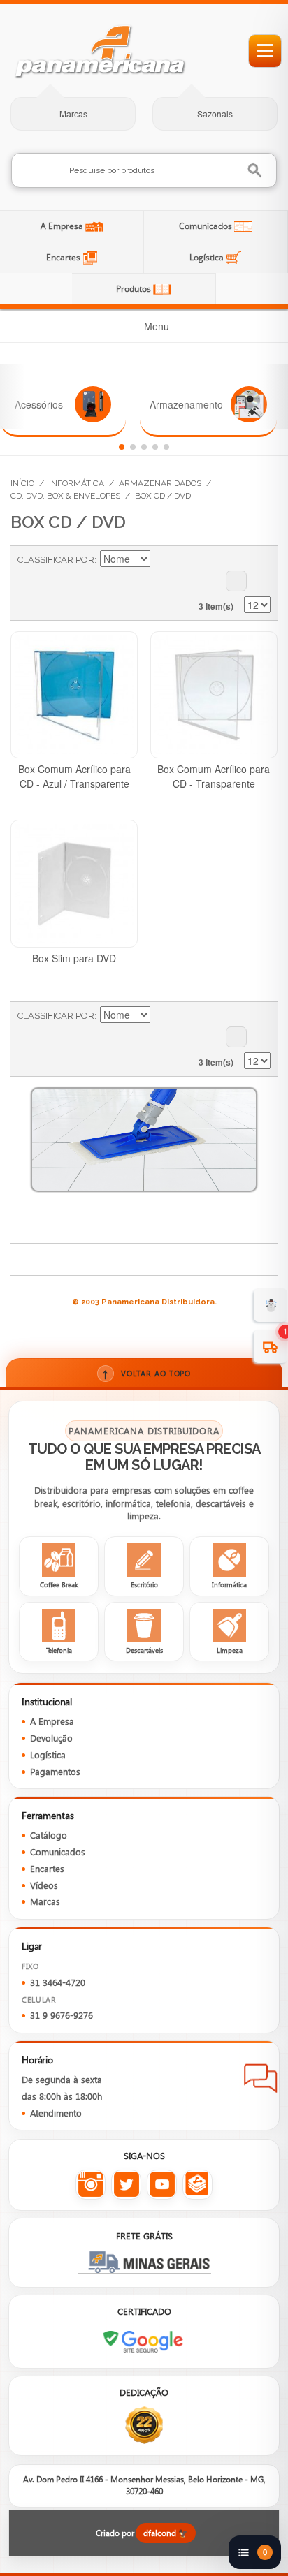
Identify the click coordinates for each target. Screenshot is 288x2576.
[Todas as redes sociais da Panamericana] (197, 2185)
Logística (208, 257)
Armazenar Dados (160, 483)
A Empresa (63, 226)
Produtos (135, 289)
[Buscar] (255, 171)
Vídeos (44, 1885)
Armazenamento (186, 404)
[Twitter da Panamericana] (126, 2185)
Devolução (51, 1738)
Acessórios (39, 404)
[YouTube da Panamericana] (162, 2185)
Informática (77, 483)
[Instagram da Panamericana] (91, 2185)
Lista (236, 581)
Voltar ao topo (147, 1373)
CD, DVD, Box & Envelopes (65, 496)
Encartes (64, 257)
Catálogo (49, 1835)
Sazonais (215, 114)
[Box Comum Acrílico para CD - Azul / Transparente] (74, 695)
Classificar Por (56, 560)
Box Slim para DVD (74, 958)
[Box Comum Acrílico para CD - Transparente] (214, 695)
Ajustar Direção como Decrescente (163, 560)
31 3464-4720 (58, 1982)
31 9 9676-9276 (62, 2015)
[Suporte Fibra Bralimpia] (144, 1140)
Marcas (73, 114)
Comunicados (207, 226)
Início (22, 483)
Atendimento (56, 2113)
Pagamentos (55, 1772)
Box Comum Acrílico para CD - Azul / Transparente (74, 776)
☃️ (271, 1304)
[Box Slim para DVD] (74, 883)
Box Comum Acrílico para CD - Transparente (214, 776)
